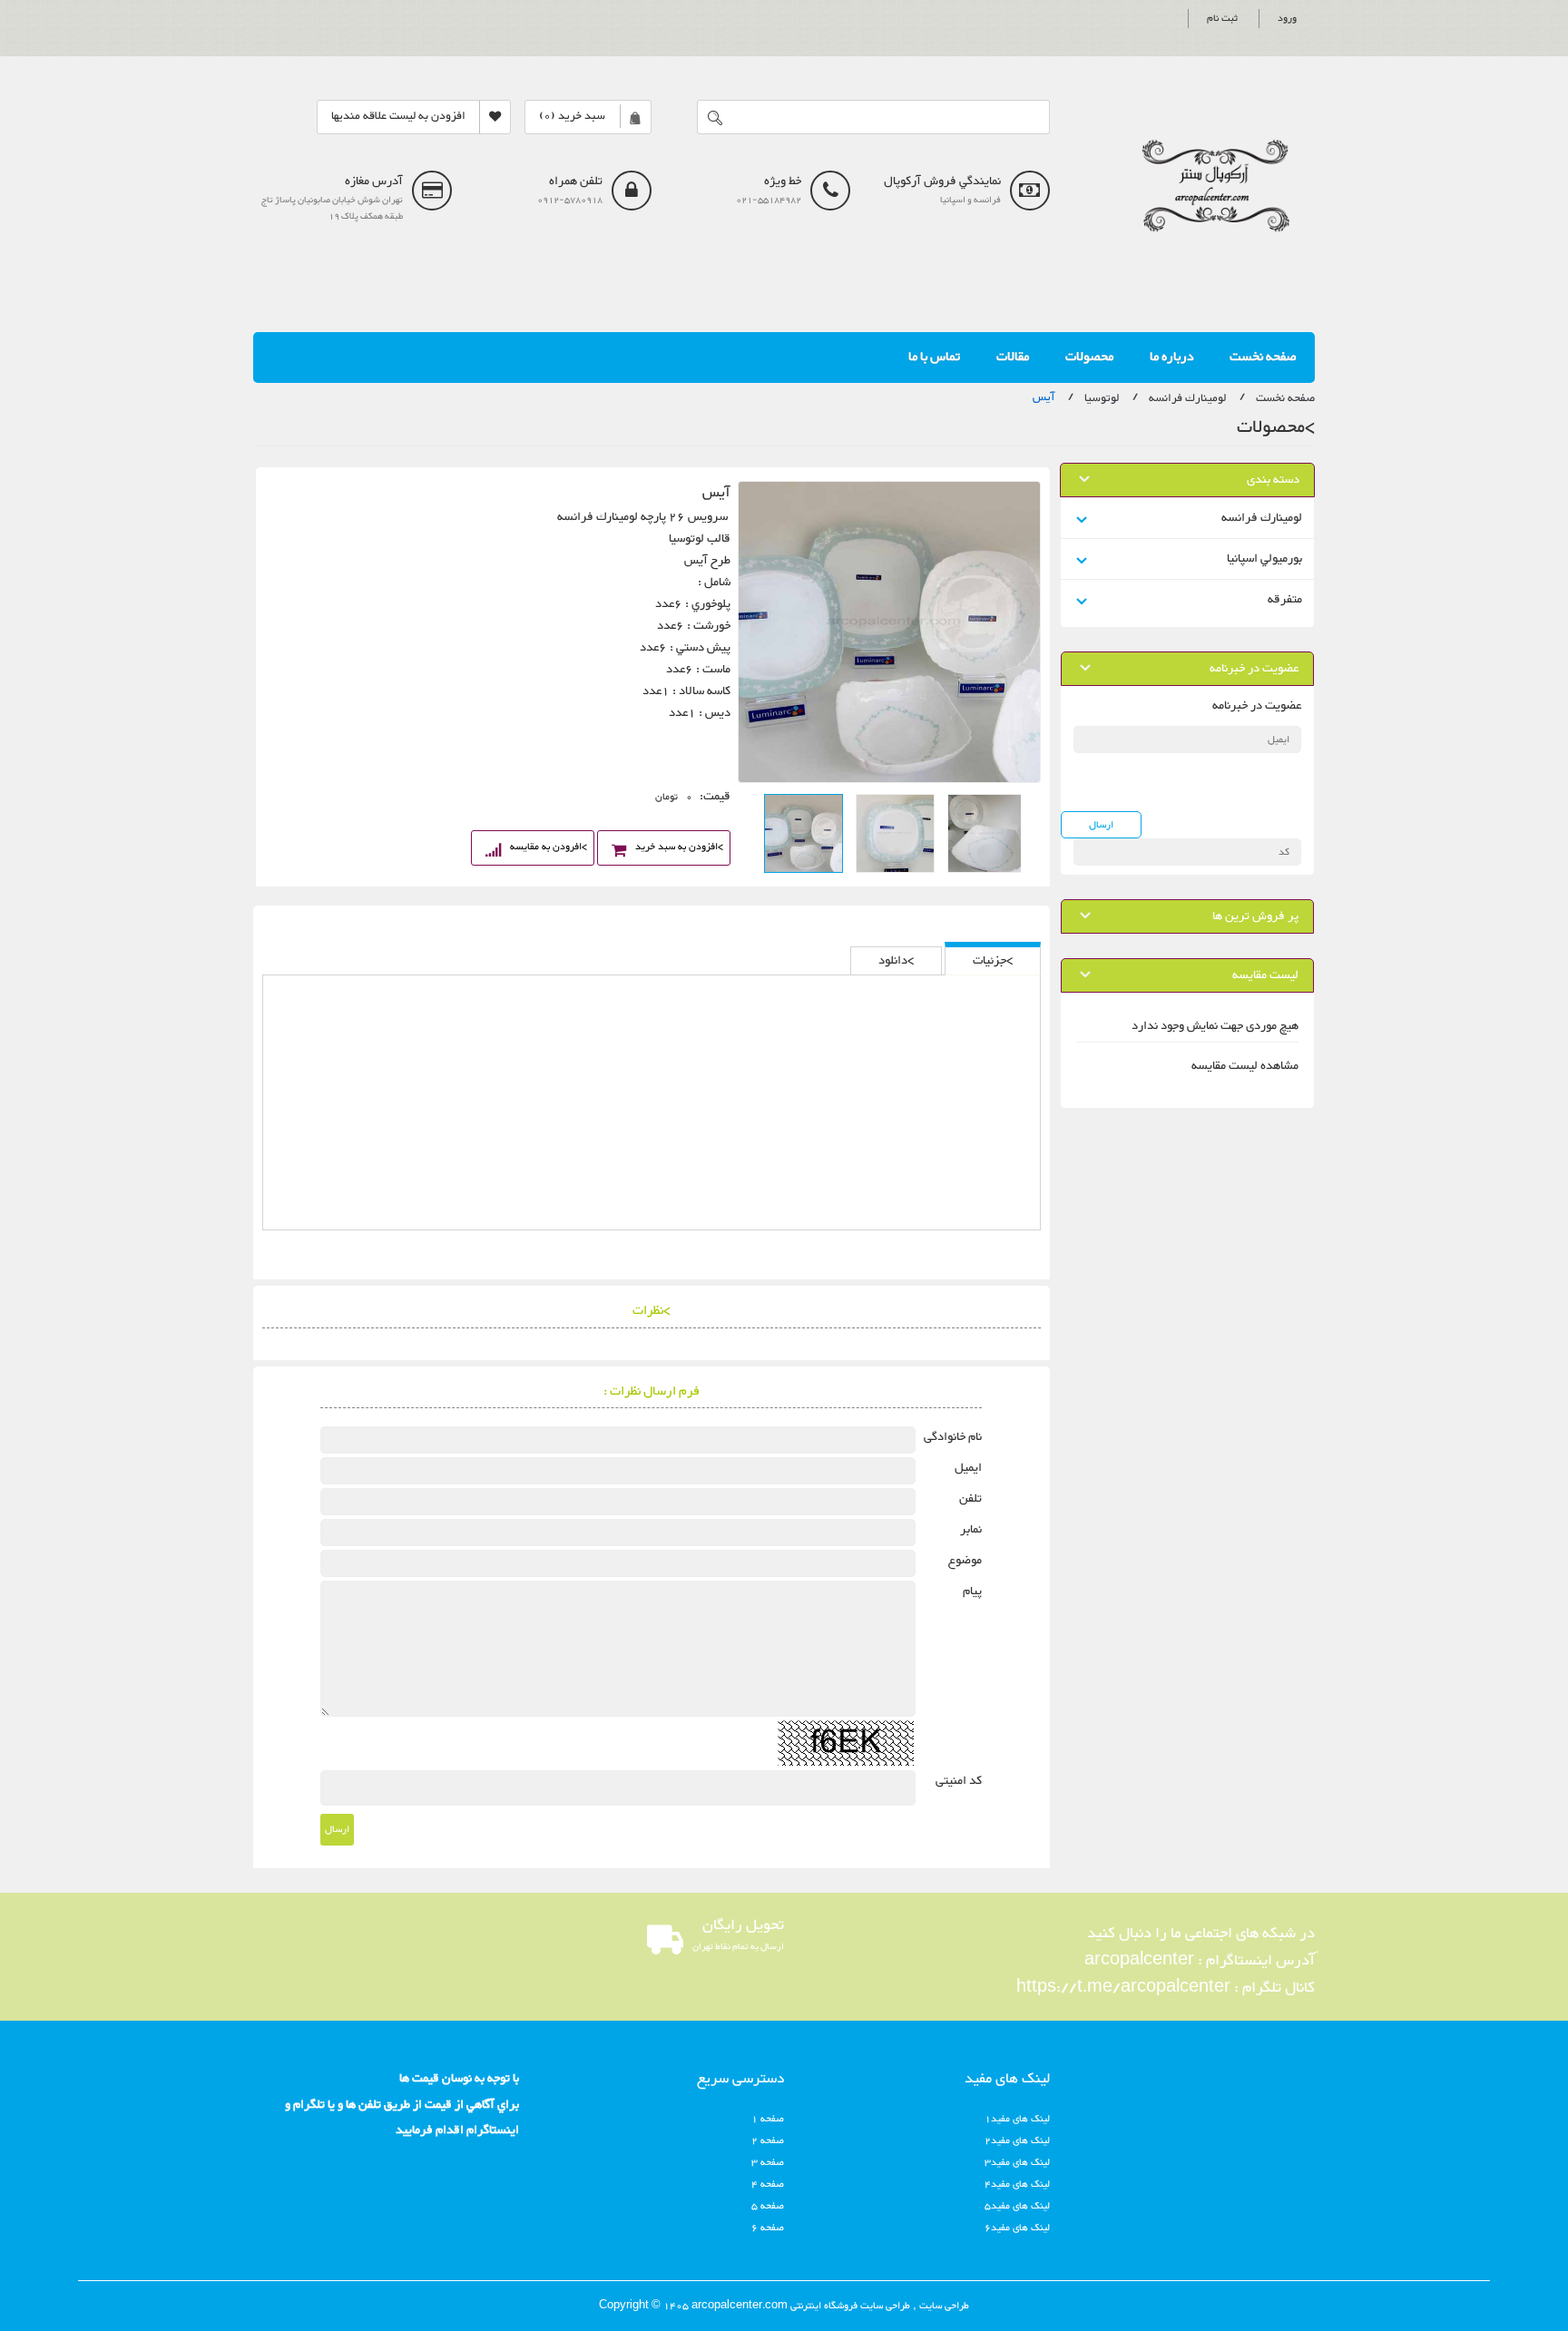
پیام (972, 1592)
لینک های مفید (1007, 2079)
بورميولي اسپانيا (1264, 559)
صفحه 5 (768, 2206)
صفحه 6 (768, 2228)
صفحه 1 (768, 2119)
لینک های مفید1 (1017, 2119)
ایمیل (968, 1468)
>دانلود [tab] (896, 961)
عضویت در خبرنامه (1257, 706)
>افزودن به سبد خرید (679, 847)
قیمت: (715, 797)
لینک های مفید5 (1017, 2206)
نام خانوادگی (953, 1437)
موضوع (965, 1561)
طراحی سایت (943, 2306)
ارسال (337, 1830)
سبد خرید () (572, 117)
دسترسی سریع (740, 2079)
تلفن (970, 1499)
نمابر (971, 1530)
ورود (1287, 19)
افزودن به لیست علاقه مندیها (398, 117)
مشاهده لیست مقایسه (1245, 1066)
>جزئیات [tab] (993, 961)
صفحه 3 (768, 2163)
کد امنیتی (959, 1781)
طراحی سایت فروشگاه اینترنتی (849, 2306)
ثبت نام (1222, 19)
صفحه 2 (768, 2141)
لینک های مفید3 (1017, 2163)
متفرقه (1285, 600)
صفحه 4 (768, 2184)
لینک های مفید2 (1017, 2141)
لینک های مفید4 (1017, 2184)
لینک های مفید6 (1017, 2228)
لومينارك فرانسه (1262, 518)
